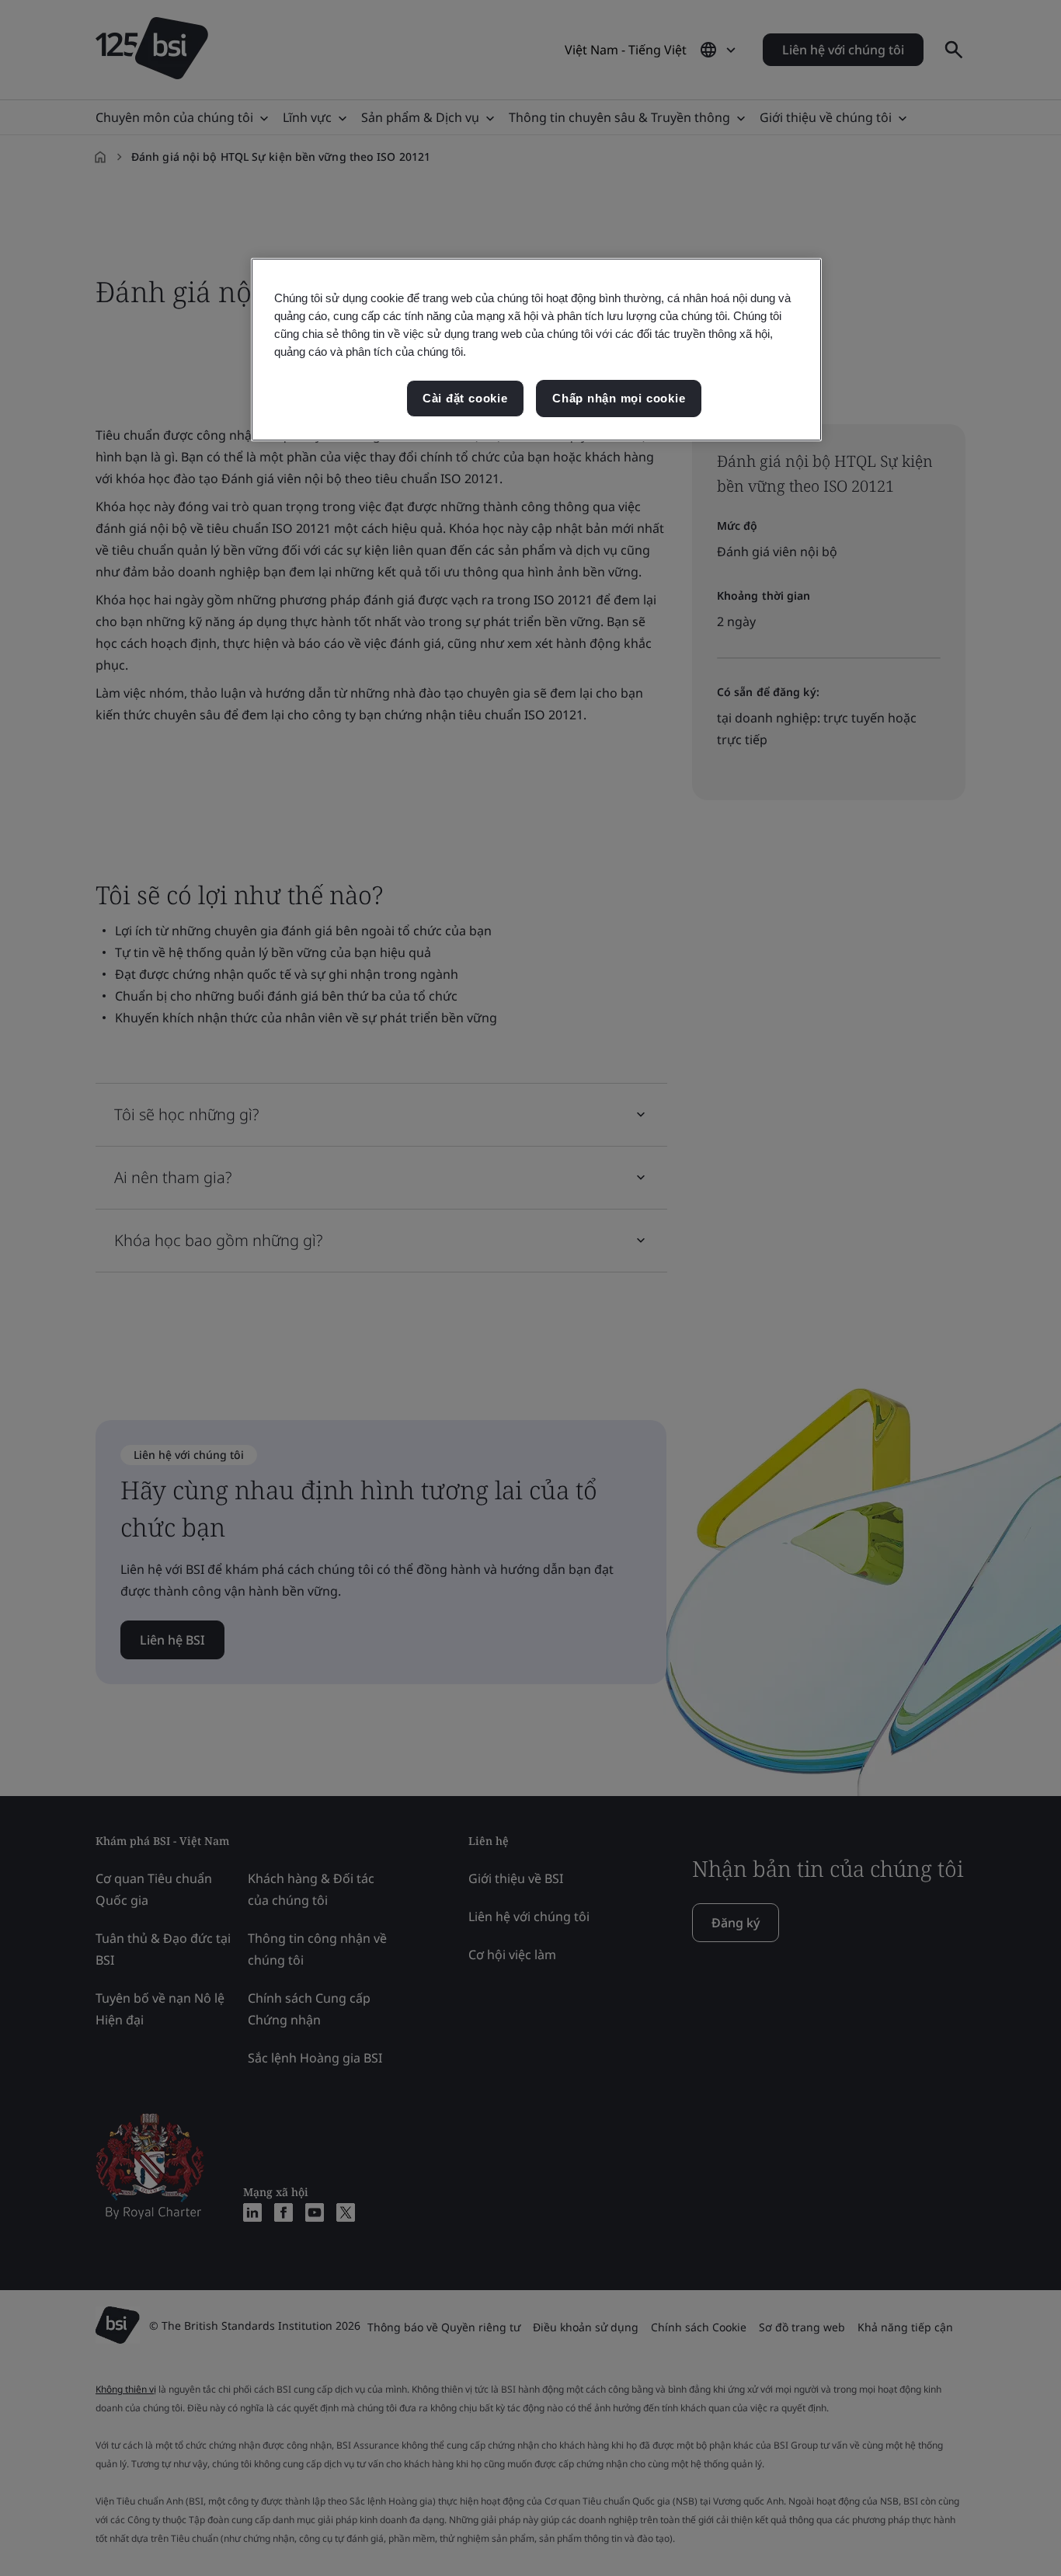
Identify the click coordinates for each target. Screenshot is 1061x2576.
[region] (536, 350)
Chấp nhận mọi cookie (619, 398)
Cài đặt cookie (465, 398)
